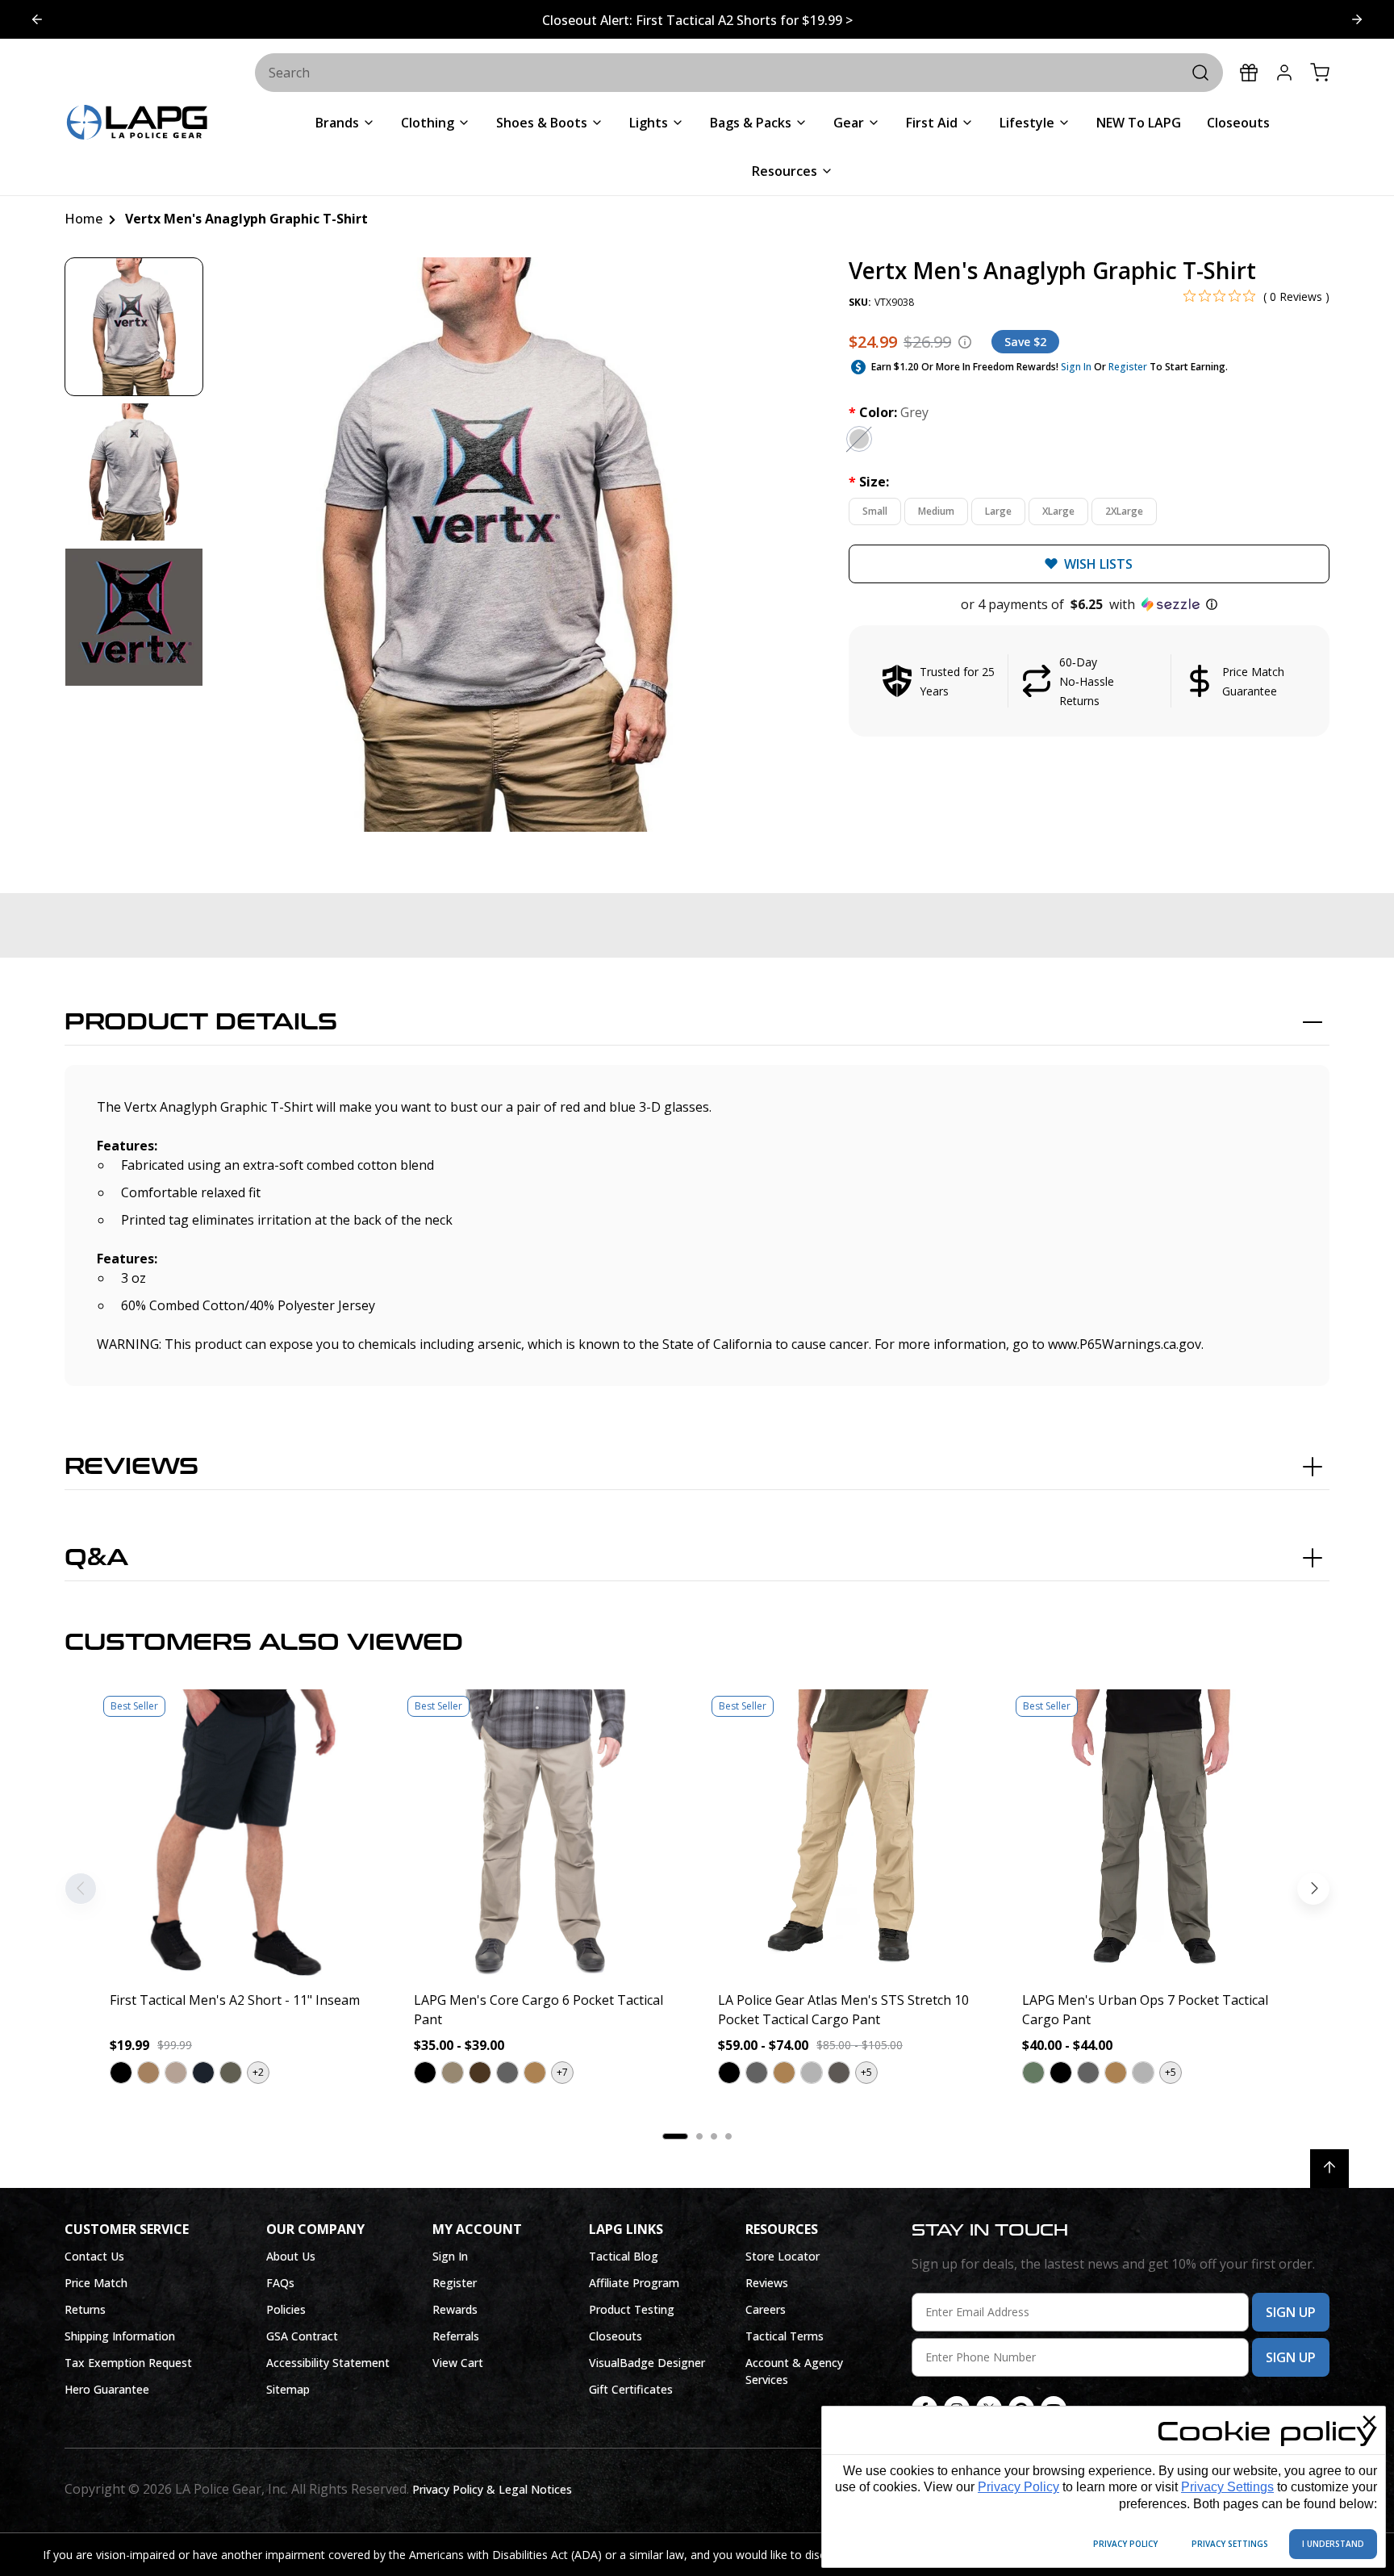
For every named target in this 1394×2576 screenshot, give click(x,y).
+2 (258, 2072)
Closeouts (616, 2336)
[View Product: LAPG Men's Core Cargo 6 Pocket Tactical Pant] (545, 1833)
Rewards (455, 2309)
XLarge (1058, 511)
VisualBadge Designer (647, 2363)
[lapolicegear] (137, 124)
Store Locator (783, 2256)
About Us (291, 2256)
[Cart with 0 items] (1320, 73)
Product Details (201, 1022)
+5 (866, 2072)
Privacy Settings (1227, 2487)
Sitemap (288, 2389)
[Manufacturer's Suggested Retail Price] (965, 342)
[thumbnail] (134, 327)
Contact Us (94, 2256)
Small (875, 511)
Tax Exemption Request (128, 2363)
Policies (286, 2309)
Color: (889, 412)
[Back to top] (1329, 2169)
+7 (562, 2072)
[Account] (1284, 73)
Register (1128, 367)
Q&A (96, 1558)
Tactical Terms (785, 2336)
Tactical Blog (624, 2256)
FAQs (280, 2283)
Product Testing (632, 2309)
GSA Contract (302, 2336)
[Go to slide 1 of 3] (1357, 19)
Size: (869, 482)
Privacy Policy (1018, 2487)
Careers (766, 2309)
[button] (1089, 604)
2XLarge (1124, 511)
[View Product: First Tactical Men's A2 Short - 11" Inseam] (241, 1833)
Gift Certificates (631, 2389)
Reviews (131, 1467)
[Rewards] (1249, 73)
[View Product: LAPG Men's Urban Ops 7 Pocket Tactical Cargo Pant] (1153, 1833)
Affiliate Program (634, 2283)
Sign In (1076, 367)
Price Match (96, 2283)
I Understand (1333, 2544)
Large (998, 511)
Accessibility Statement (328, 2363)
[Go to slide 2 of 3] (37, 19)
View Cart (458, 2363)
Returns (85, 2309)
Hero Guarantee (107, 2389)
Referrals (456, 2336)
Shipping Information (120, 2336)
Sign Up (1291, 2312)
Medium (936, 511)
